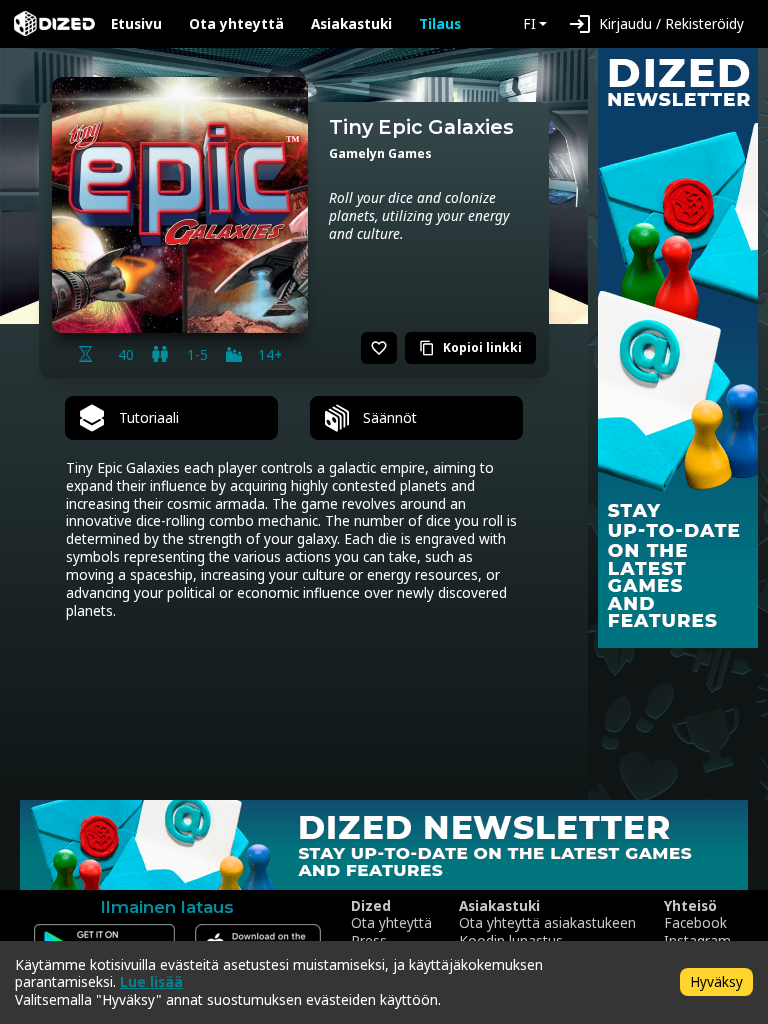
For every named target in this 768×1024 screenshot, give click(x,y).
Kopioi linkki (470, 347)
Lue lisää (151, 981)
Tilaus (440, 24)
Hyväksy (716, 981)
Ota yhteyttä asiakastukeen (547, 923)
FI (529, 23)
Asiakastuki (351, 24)
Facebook (695, 923)
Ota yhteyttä (236, 24)
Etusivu (136, 24)
